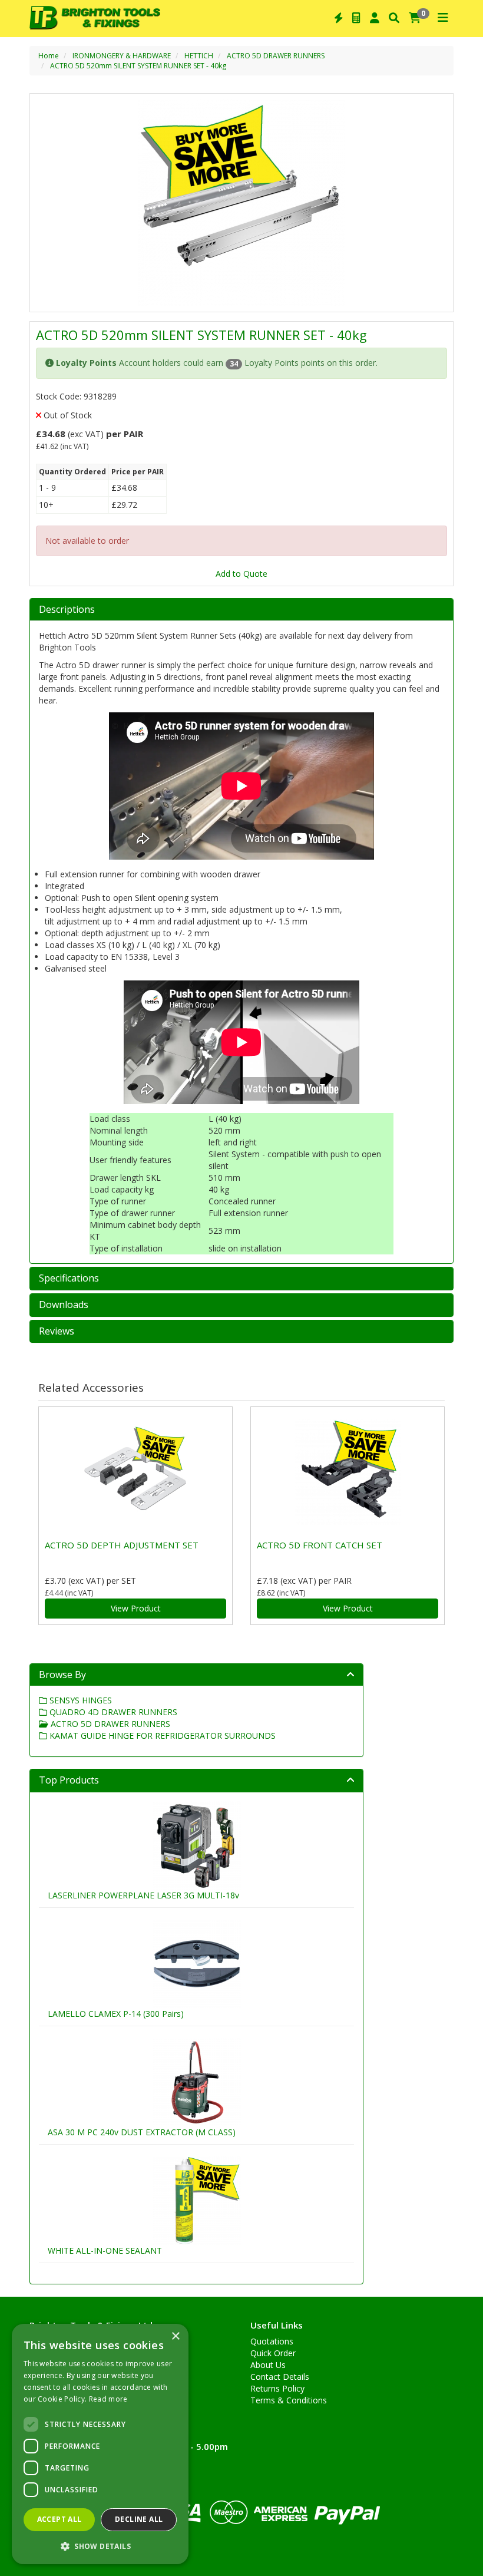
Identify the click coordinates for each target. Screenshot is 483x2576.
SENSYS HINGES (80, 1700)
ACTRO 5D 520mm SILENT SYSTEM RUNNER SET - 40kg (138, 66)
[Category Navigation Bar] (443, 18)
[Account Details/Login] (375, 18)
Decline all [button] (139, 2519)
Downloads (64, 1305)
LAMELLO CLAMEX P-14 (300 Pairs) (116, 2014)
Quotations (272, 2341)
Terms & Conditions (289, 2400)
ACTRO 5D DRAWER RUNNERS (276, 56)
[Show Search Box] (394, 18)
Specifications (69, 1279)
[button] (100, 2546)
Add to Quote (241, 574)
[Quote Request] (356, 18)
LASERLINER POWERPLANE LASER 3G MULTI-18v (143, 1895)
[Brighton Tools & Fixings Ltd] (95, 16)
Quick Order (273, 2353)
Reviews (57, 1332)
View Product (136, 1608)
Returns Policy (277, 2388)
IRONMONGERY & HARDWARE (122, 56)
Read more (108, 2399)
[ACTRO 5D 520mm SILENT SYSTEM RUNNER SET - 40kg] (241, 203)
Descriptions (67, 610)
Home (49, 56)
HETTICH (199, 56)
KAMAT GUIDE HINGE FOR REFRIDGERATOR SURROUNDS (161, 1736)
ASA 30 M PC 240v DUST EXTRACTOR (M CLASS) (142, 2132)
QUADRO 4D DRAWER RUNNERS (112, 1712)
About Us (268, 2365)
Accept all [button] (59, 2519)
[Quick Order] (339, 18)
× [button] (175, 2336)
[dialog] (100, 2444)
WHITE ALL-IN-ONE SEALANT (105, 2250)
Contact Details (280, 2377)
